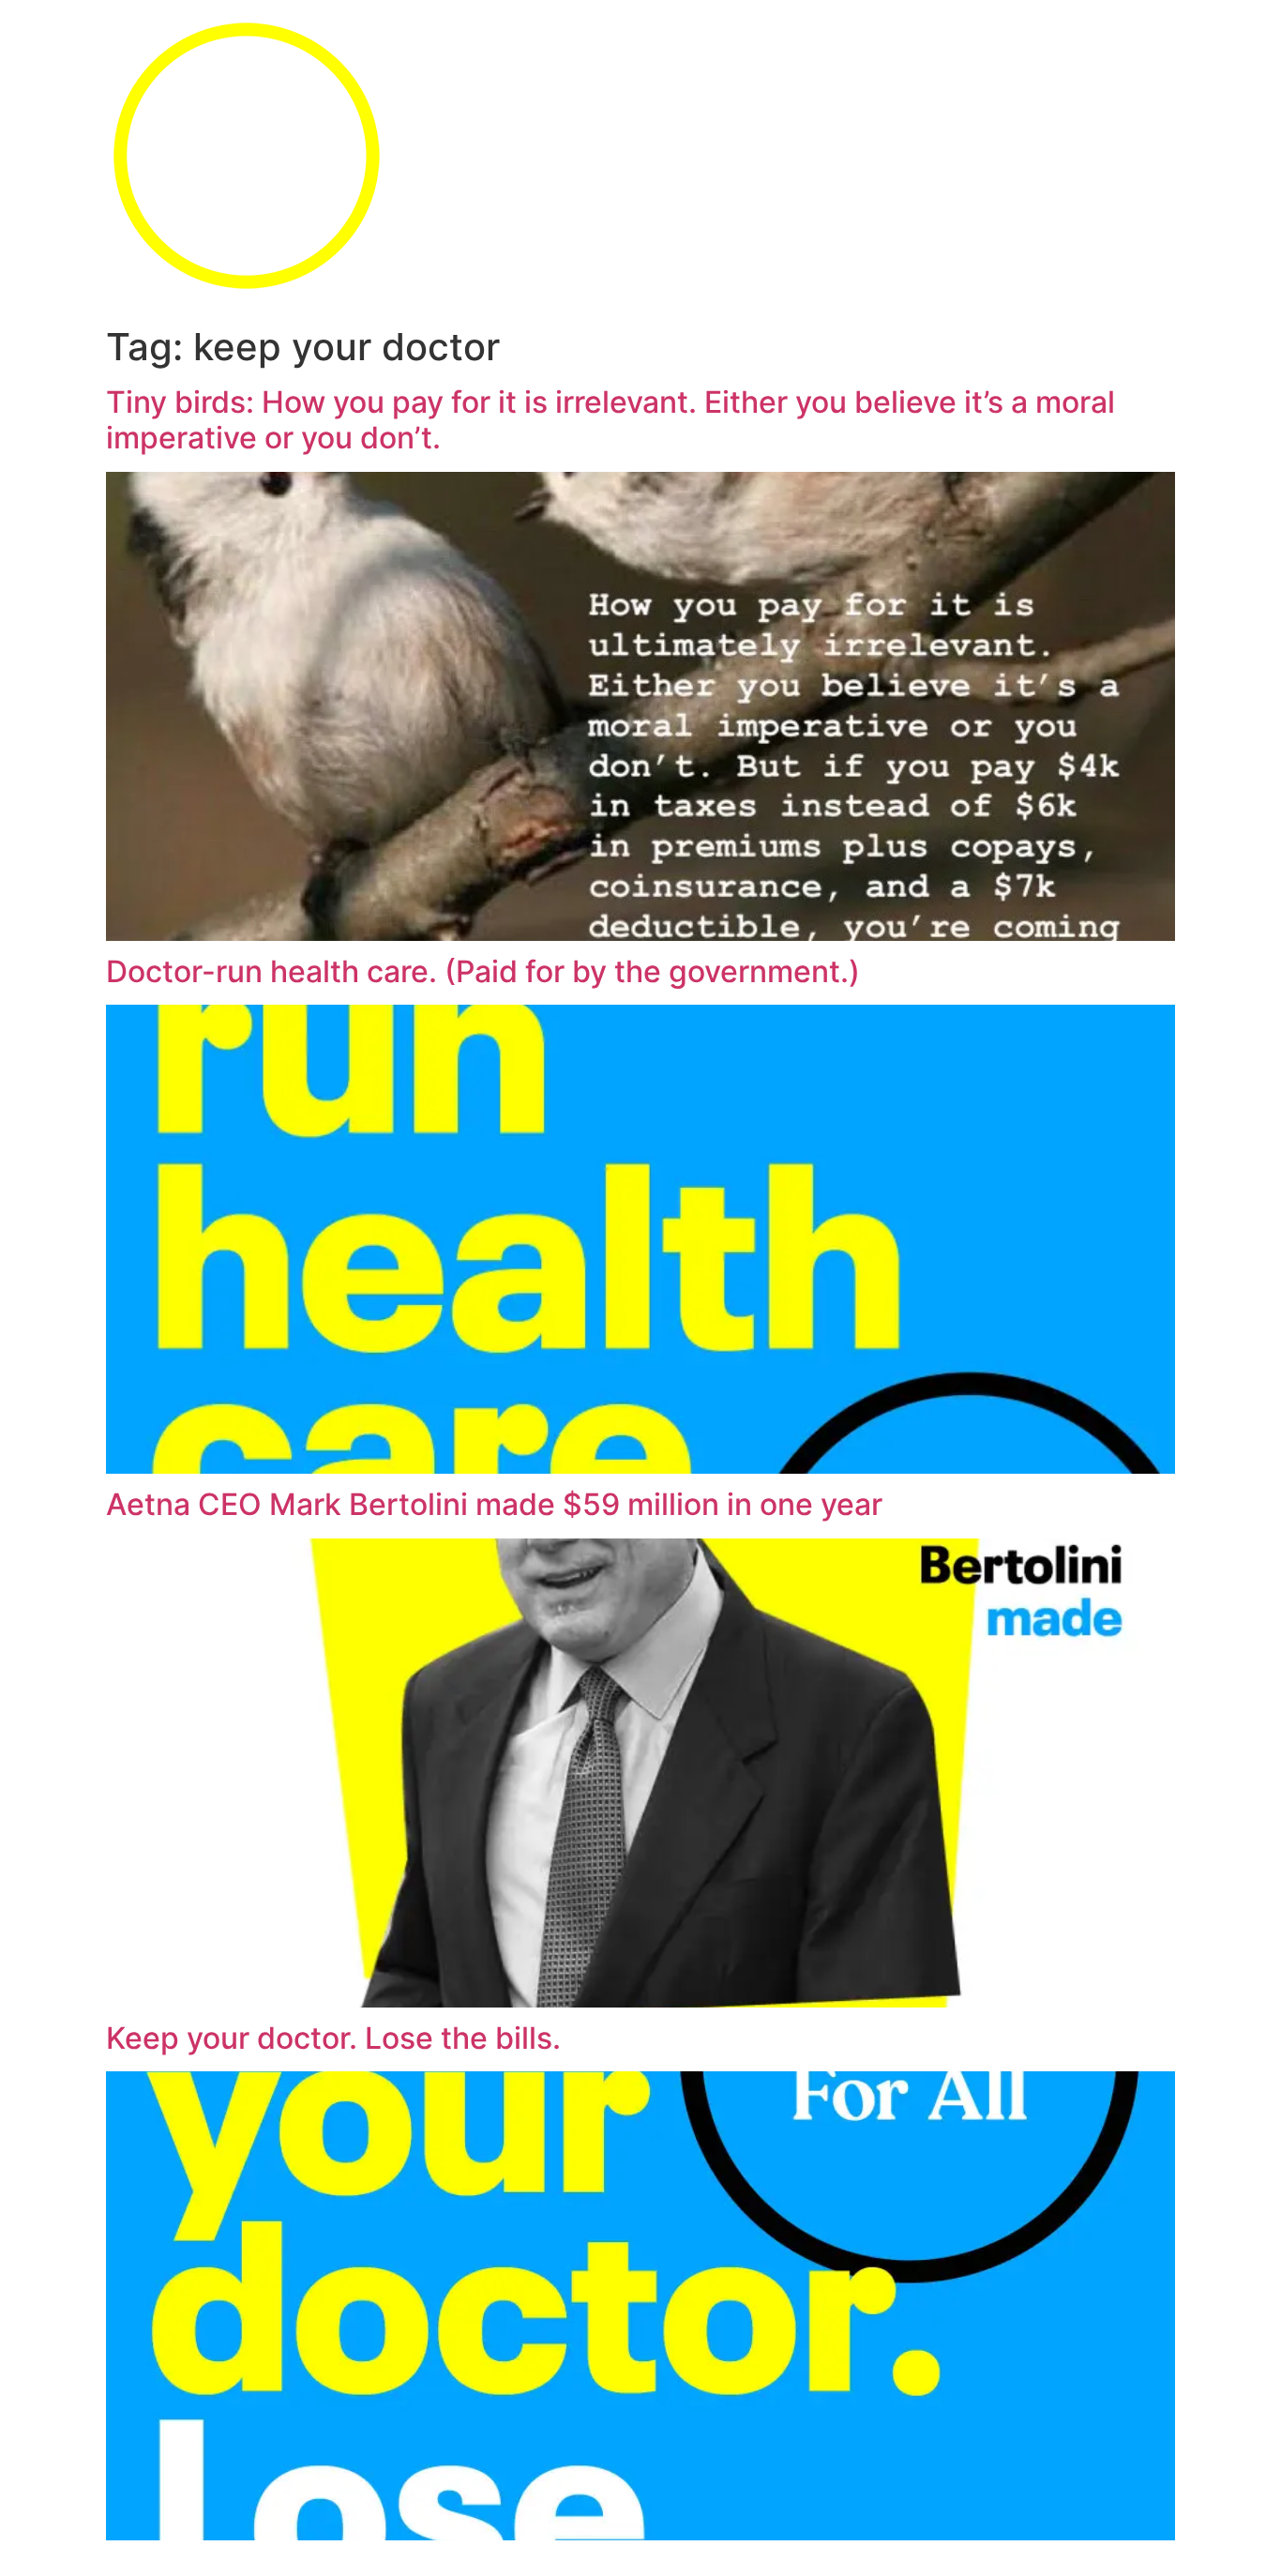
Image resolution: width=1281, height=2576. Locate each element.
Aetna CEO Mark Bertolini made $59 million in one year (494, 1504)
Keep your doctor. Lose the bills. (333, 2038)
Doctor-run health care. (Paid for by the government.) (483, 971)
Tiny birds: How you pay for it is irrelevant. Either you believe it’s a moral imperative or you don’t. (610, 420)
